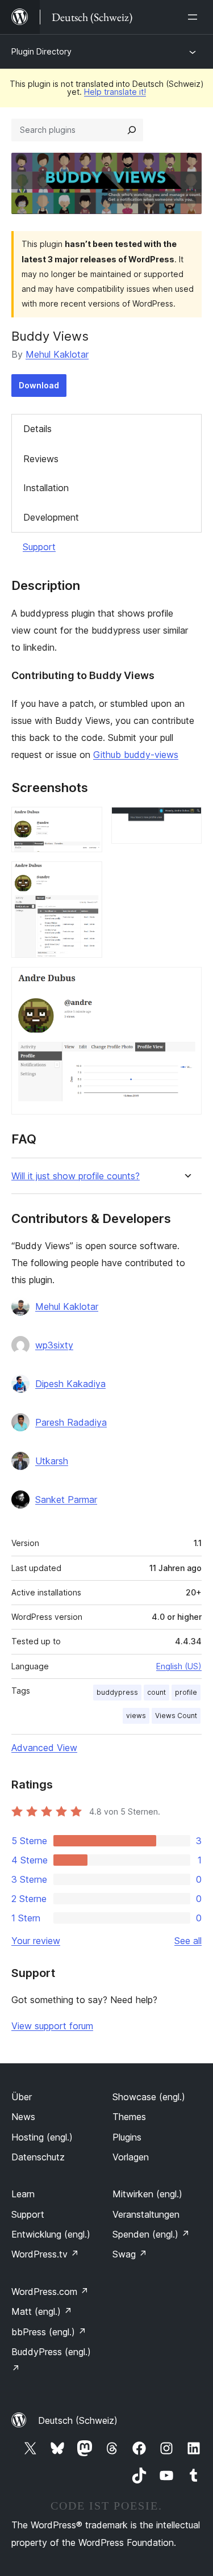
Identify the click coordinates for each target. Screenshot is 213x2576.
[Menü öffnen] (195, 17)
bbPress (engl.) (49, 2332)
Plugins (127, 2137)
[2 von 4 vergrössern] (186, 822)
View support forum (52, 2026)
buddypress (117, 1692)
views (136, 1716)
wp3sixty (54, 1345)
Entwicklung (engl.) (51, 2234)
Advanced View (44, 1748)
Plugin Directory (41, 51)
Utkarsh (52, 1461)
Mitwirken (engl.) (147, 2194)
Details (37, 429)
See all (188, 1941)
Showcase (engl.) (149, 2097)
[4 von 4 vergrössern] (186, 982)
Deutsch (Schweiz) (78, 2420)
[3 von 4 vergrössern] (87, 877)
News (23, 2117)
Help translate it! (115, 92)
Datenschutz (38, 2157)
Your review (36, 1941)
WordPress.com (50, 2292)
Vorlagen (131, 2157)
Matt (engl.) (42, 2311)
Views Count (176, 1716)
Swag (130, 2254)
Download (39, 385)
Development (51, 517)
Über (22, 2097)
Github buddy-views (136, 755)
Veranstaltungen (146, 2214)
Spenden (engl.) (151, 2234)
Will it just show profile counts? (76, 1176)
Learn (23, 2194)
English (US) (179, 1666)
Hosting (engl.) (42, 2137)
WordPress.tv (45, 2254)
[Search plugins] (132, 130)
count (156, 1692)
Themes (129, 2117)
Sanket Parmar (66, 1499)
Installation (46, 488)
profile (186, 1692)
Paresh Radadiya (71, 1422)
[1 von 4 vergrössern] (87, 822)
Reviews (41, 459)
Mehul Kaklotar (57, 354)
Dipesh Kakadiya (70, 1384)
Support (39, 547)
